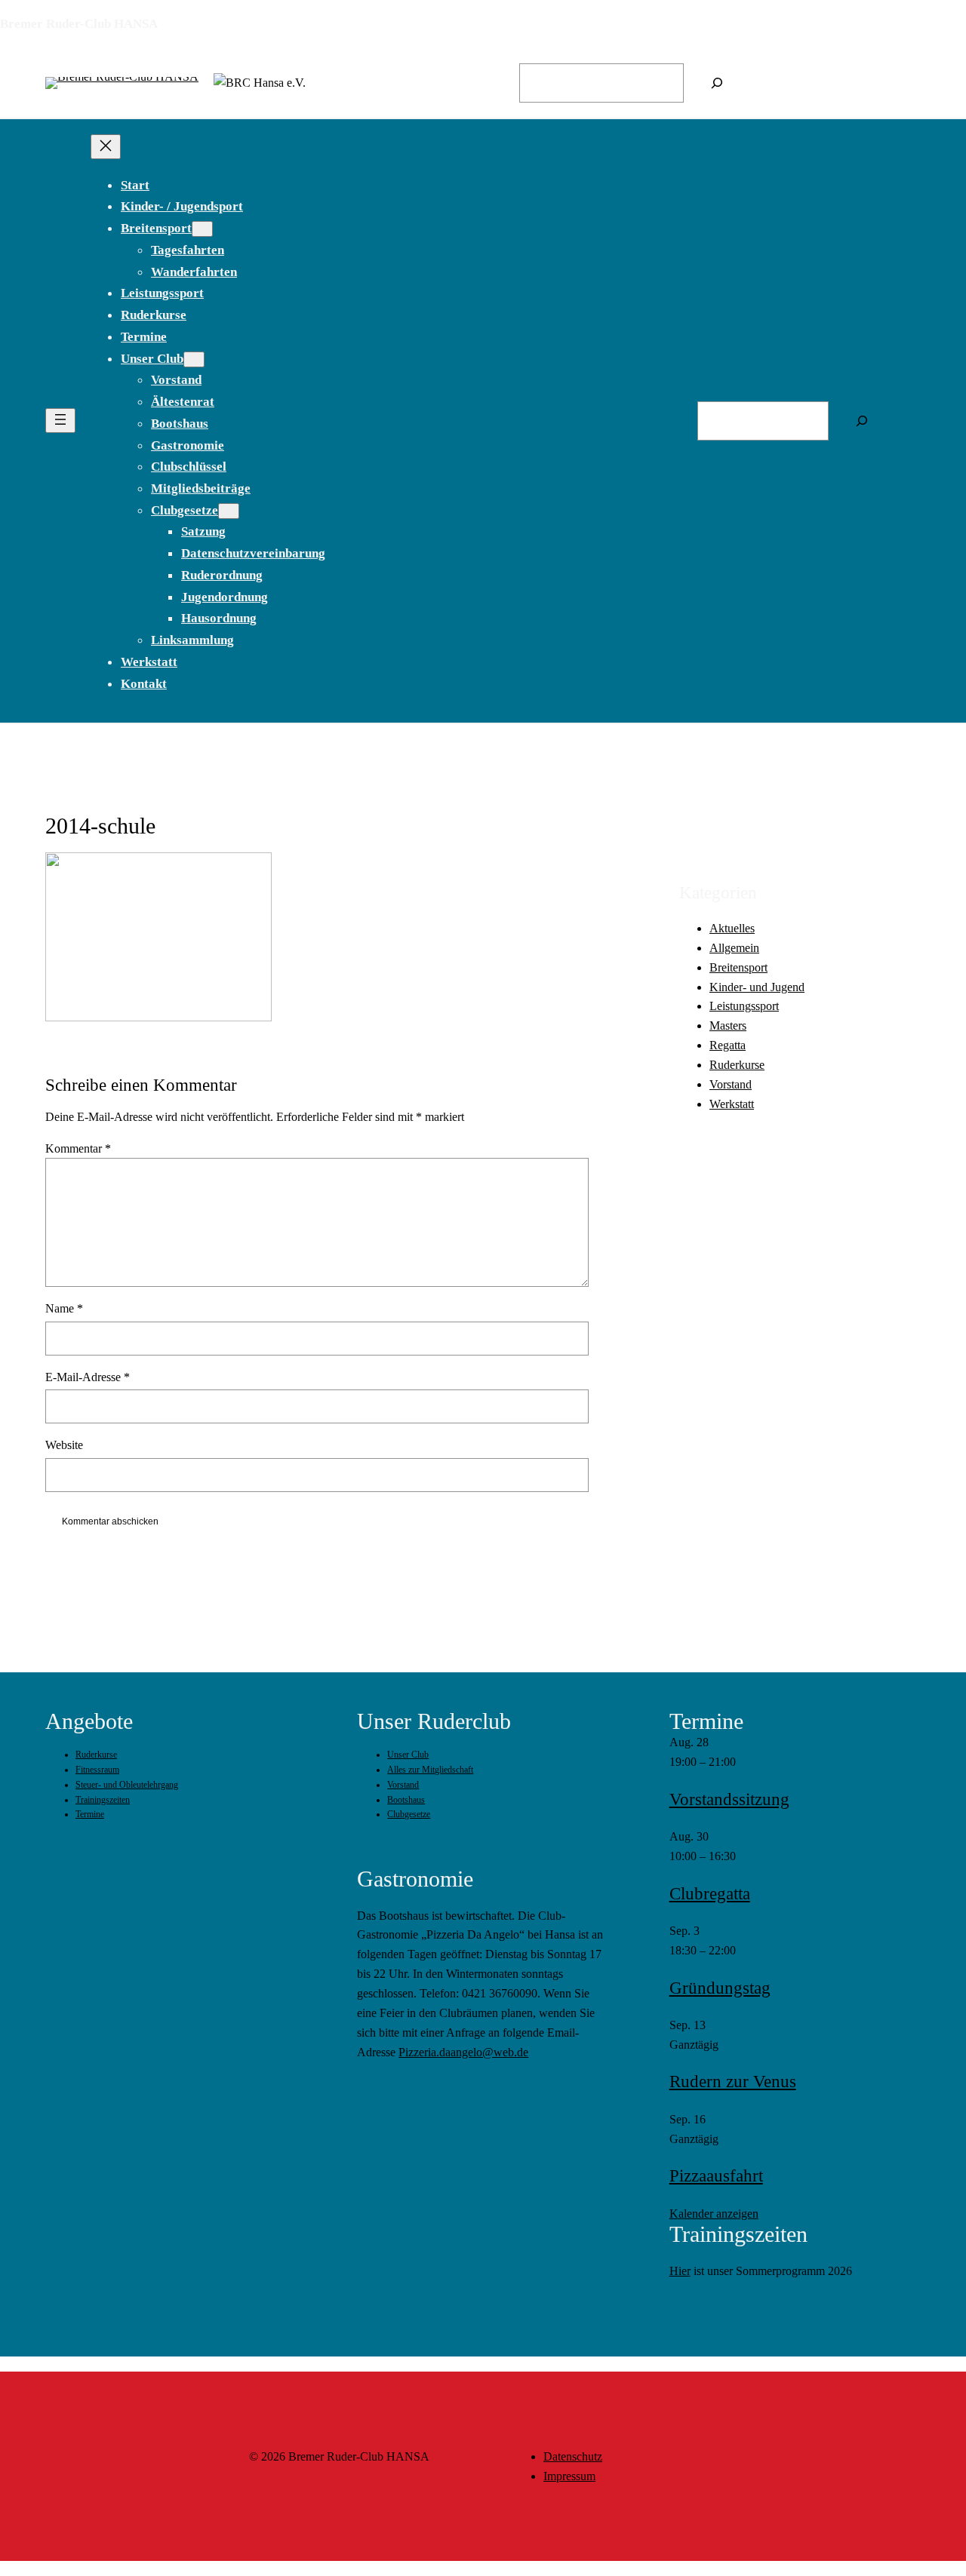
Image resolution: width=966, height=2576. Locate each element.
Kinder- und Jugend (757, 986)
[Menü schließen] (106, 147)
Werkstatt (732, 1104)
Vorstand (731, 1084)
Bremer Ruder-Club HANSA (79, 23)
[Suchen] (717, 83)
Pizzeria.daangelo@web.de (463, 2052)
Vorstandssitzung (729, 1799)
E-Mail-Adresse (88, 1377)
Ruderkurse (737, 1065)
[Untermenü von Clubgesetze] (229, 511)
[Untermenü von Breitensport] (202, 229)
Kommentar (78, 1148)
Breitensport (738, 967)
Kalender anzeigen (714, 2214)
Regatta (728, 1045)
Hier (680, 2271)
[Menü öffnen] (60, 421)
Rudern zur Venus (733, 2082)
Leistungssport (744, 1006)
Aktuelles (732, 927)
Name (64, 1308)
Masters (728, 1025)
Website (64, 1445)
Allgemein (734, 947)
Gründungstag (720, 1988)
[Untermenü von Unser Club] (194, 359)
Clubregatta (710, 1894)
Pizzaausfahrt (716, 2176)
